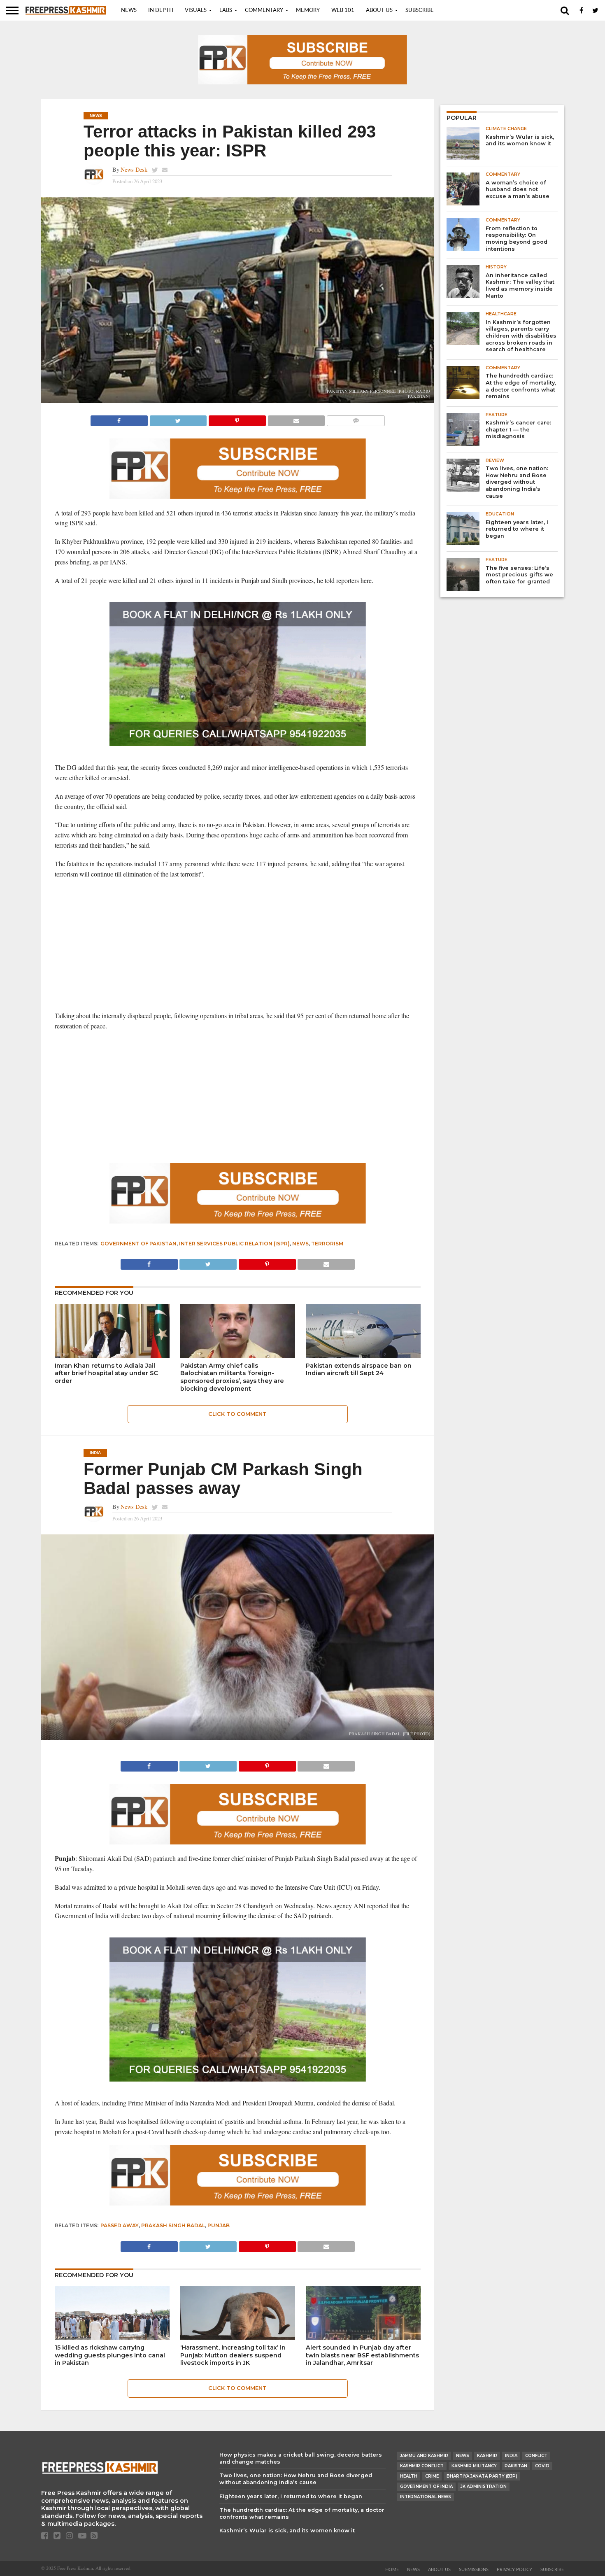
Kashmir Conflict (422, 2466)
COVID (542, 2466)
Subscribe (420, 10)
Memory (308, 10)
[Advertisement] (238, 945)
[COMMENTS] (356, 418)
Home (392, 2570)
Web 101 (343, 10)
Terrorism (327, 1244)
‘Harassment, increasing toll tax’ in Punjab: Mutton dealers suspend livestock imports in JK (233, 2355)
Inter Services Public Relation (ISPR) (234, 1244)
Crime (432, 2476)
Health (409, 2476)
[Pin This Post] (237, 418)
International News (426, 2497)
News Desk (134, 169)
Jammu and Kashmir (424, 2456)
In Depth (161, 10)
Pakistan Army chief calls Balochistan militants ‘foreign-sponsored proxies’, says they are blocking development (232, 1377)
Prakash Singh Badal (173, 2225)
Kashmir (487, 2456)
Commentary (264, 10)
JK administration (484, 2486)
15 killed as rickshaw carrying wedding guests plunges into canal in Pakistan (110, 2355)
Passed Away (120, 2225)
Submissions (474, 2570)
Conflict (536, 2456)
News (129, 10)
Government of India (426, 2486)
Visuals (196, 10)
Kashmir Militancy (474, 2466)
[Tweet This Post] (178, 418)
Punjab (219, 2225)
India (511, 2456)
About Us (379, 10)
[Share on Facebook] (119, 418)
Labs (226, 10)
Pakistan (516, 2466)
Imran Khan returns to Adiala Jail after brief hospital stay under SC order (106, 1373)
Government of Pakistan (138, 1244)
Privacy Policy (514, 2570)
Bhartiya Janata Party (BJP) (482, 2476)
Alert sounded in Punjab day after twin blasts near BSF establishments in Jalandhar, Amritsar (362, 2355)
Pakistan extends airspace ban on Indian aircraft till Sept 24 (359, 1370)
